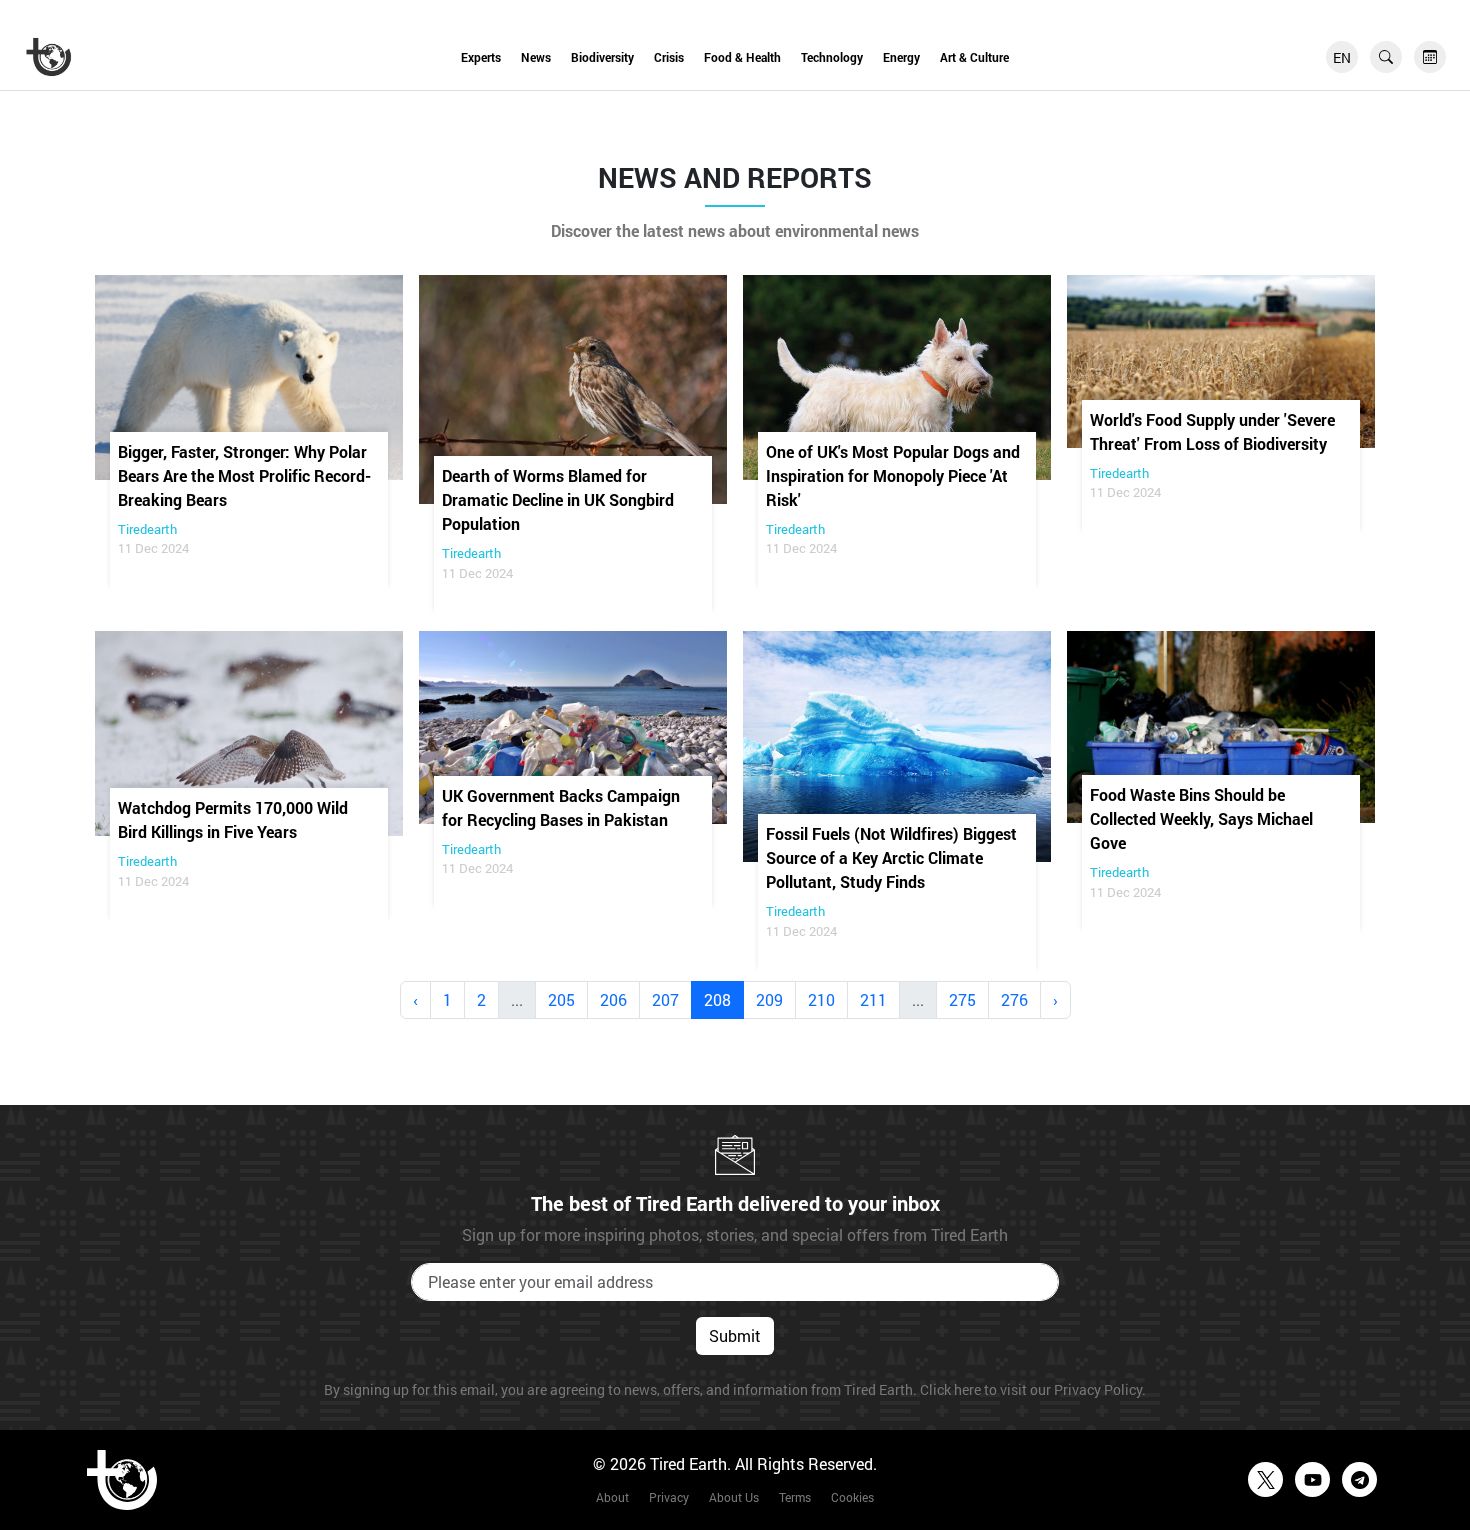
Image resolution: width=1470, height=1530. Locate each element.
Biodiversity (602, 57)
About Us (734, 1497)
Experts (481, 57)
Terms (795, 1497)
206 (613, 999)
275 (962, 999)
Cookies (852, 1497)
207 (665, 999)
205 (561, 999)
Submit (735, 1335)
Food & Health (742, 57)
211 (873, 999)
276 (1014, 999)
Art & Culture (974, 57)
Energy (901, 57)
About (612, 1497)
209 (769, 999)
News (536, 57)
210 (821, 999)
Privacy (669, 1497)
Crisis (669, 57)
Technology (832, 57)
